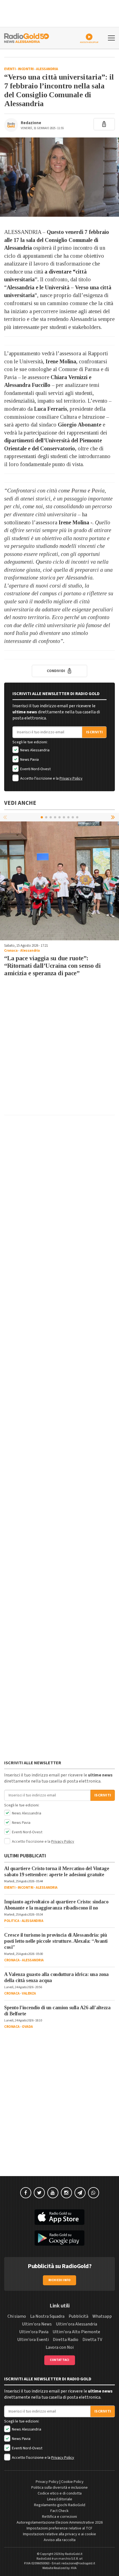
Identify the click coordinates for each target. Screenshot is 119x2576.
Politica (12, 1921)
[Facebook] (26, 2193)
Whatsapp (102, 2316)
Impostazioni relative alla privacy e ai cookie (59, 2534)
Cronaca (11, 951)
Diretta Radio (66, 2340)
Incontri (26, 69)
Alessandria (47, 69)
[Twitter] (39, 2193)
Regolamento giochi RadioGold (60, 2505)
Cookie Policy (72, 2482)
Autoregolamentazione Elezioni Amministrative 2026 (60, 2523)
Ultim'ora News (37, 2324)
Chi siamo (17, 2316)
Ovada (27, 2027)
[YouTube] (53, 2193)
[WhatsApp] (94, 2193)
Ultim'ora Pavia (34, 2332)
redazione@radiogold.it (78, 2563)
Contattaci (60, 2360)
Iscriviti (94, 732)
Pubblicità (78, 2316)
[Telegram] (80, 2193)
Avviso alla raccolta (60, 2540)
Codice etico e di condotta (60, 2493)
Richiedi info (60, 2280)
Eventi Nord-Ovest (35, 769)
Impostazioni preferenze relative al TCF (59, 2528)
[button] (113, 817)
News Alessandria (34, 750)
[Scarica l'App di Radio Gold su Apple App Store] (59, 2217)
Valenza (29, 1993)
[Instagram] (66, 2193)
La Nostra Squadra (47, 2316)
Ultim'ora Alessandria (77, 2324)
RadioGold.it (74, 2554)
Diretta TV (92, 2340)
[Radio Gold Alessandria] (27, 37)
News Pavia (29, 760)
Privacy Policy (71, 778)
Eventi (10, 69)
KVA (74, 2568)
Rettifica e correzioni (59, 2517)
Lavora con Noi (60, 2347)
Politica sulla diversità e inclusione (59, 2488)
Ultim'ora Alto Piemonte (76, 2332)
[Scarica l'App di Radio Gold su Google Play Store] (59, 2238)
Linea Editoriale (60, 2499)
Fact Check (59, 2511)
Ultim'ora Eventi (33, 2340)
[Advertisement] (59, 1051)
